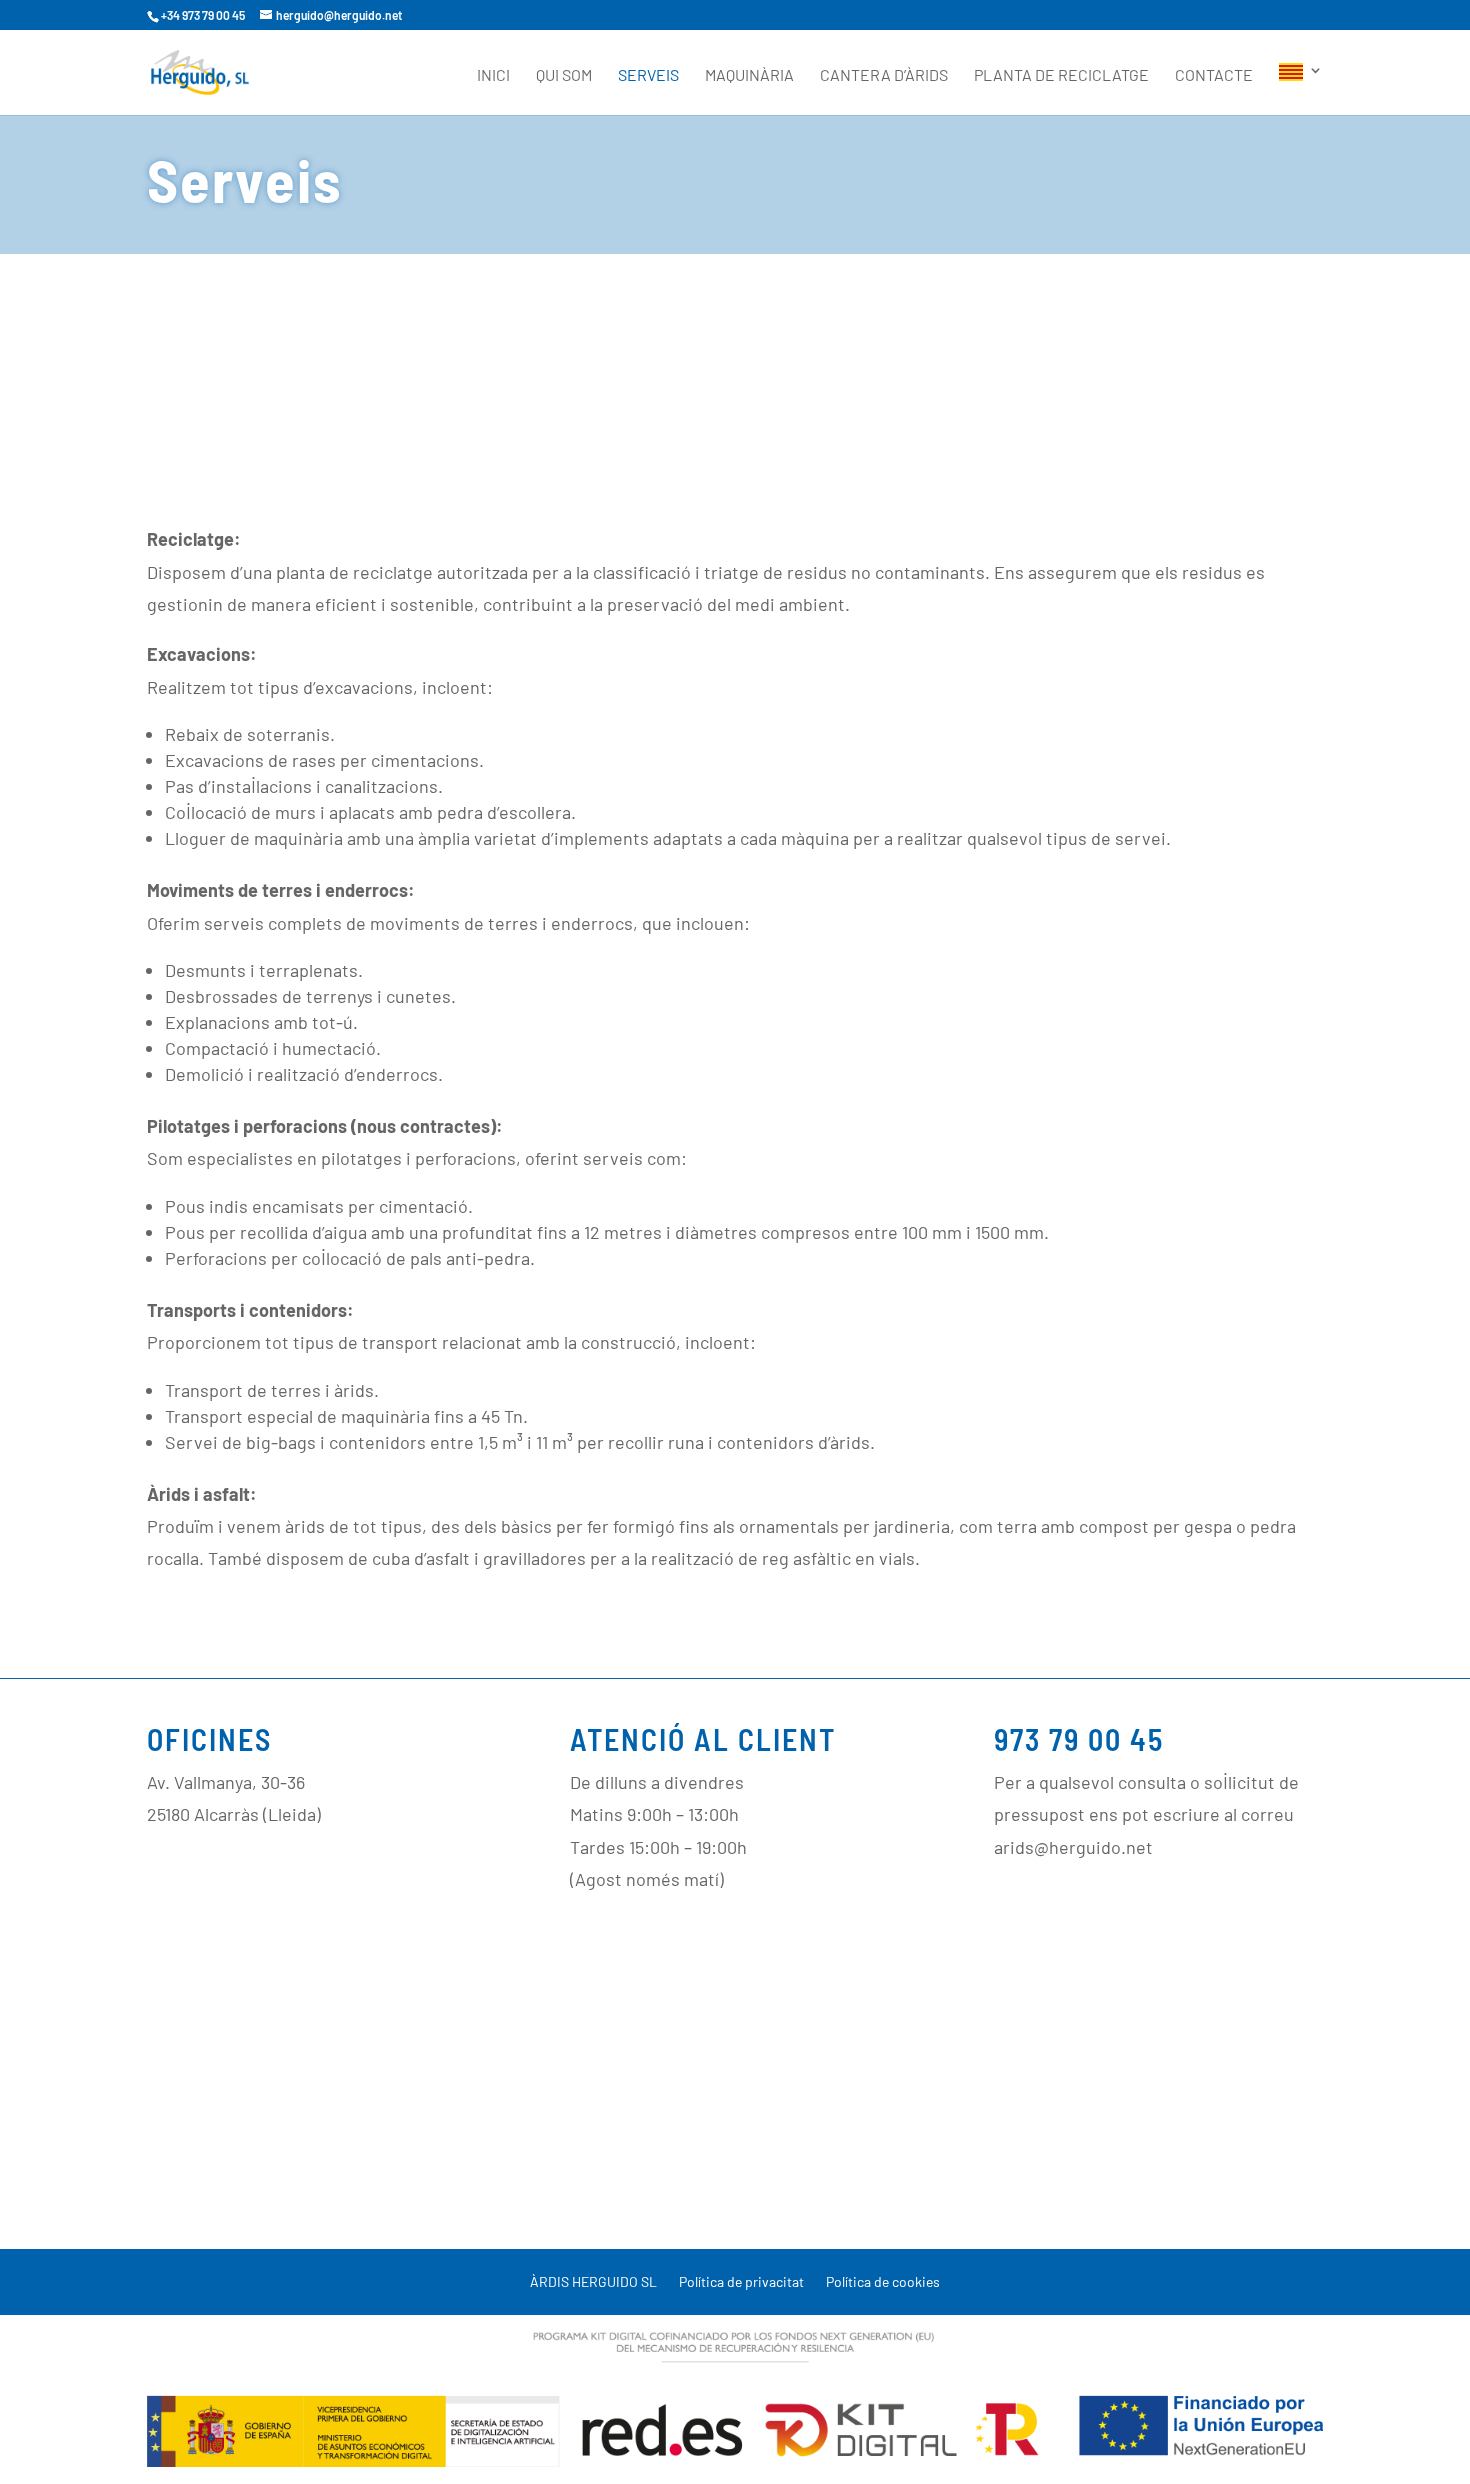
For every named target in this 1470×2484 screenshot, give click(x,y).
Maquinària (749, 76)
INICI (493, 76)
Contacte (1214, 76)
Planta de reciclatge (1061, 76)
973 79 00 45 (1079, 1739)
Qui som (564, 76)
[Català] (1301, 89)
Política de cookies (883, 2282)
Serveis (648, 76)
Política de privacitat (741, 2282)
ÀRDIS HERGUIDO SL (593, 2282)
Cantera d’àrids (884, 76)
